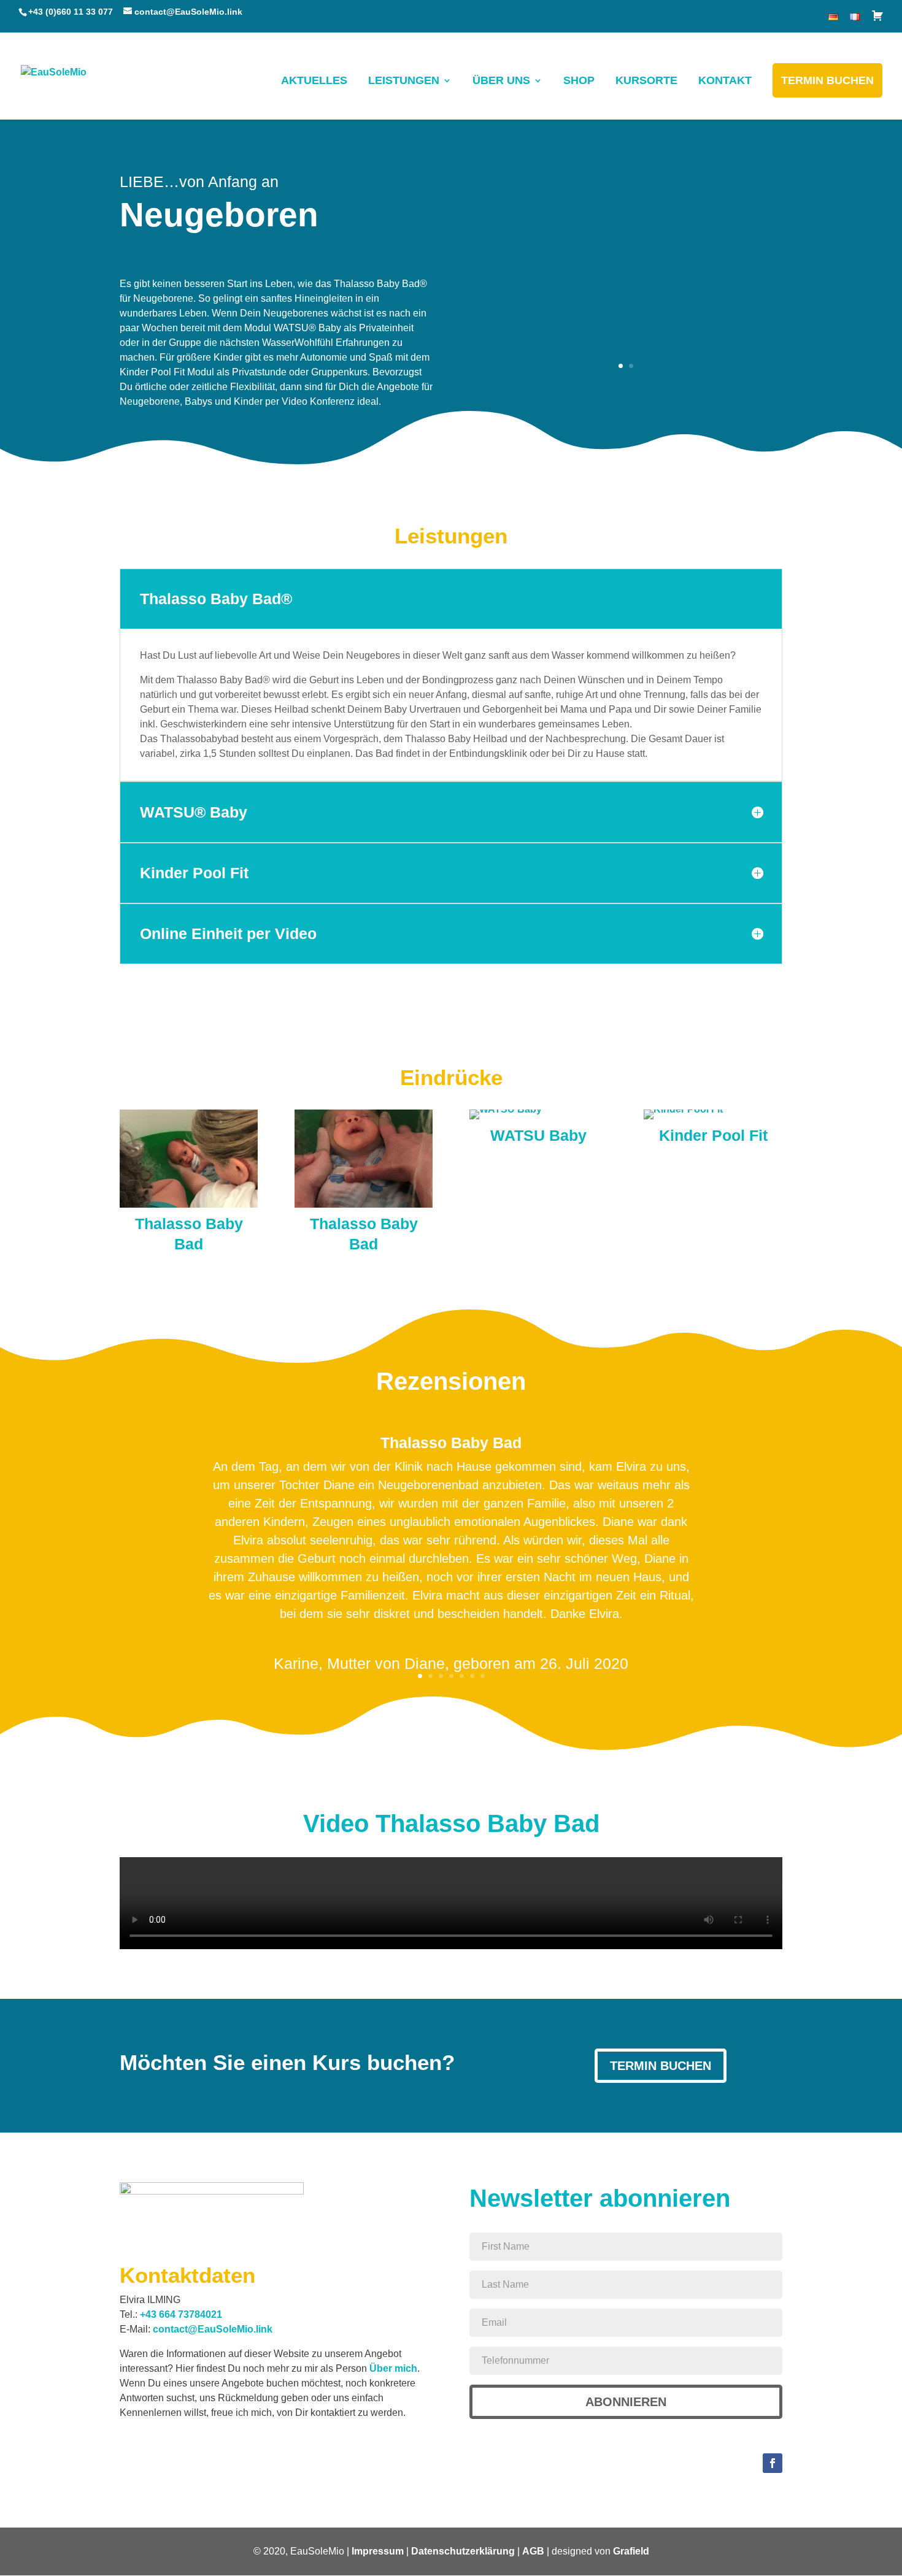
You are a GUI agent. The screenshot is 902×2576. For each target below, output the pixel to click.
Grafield (631, 2551)
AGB (533, 2551)
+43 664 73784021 (181, 2314)
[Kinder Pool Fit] (683, 1109)
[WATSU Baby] (506, 1109)
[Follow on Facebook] (773, 2463)
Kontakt (725, 80)
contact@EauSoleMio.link (213, 2329)
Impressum (378, 2551)
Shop (579, 80)
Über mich (393, 2368)
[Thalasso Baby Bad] (189, 1204)
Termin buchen (827, 80)
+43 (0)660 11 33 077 (71, 12)
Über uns (501, 80)
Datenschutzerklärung (463, 2551)
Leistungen (404, 80)
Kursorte (646, 80)
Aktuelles (314, 80)
